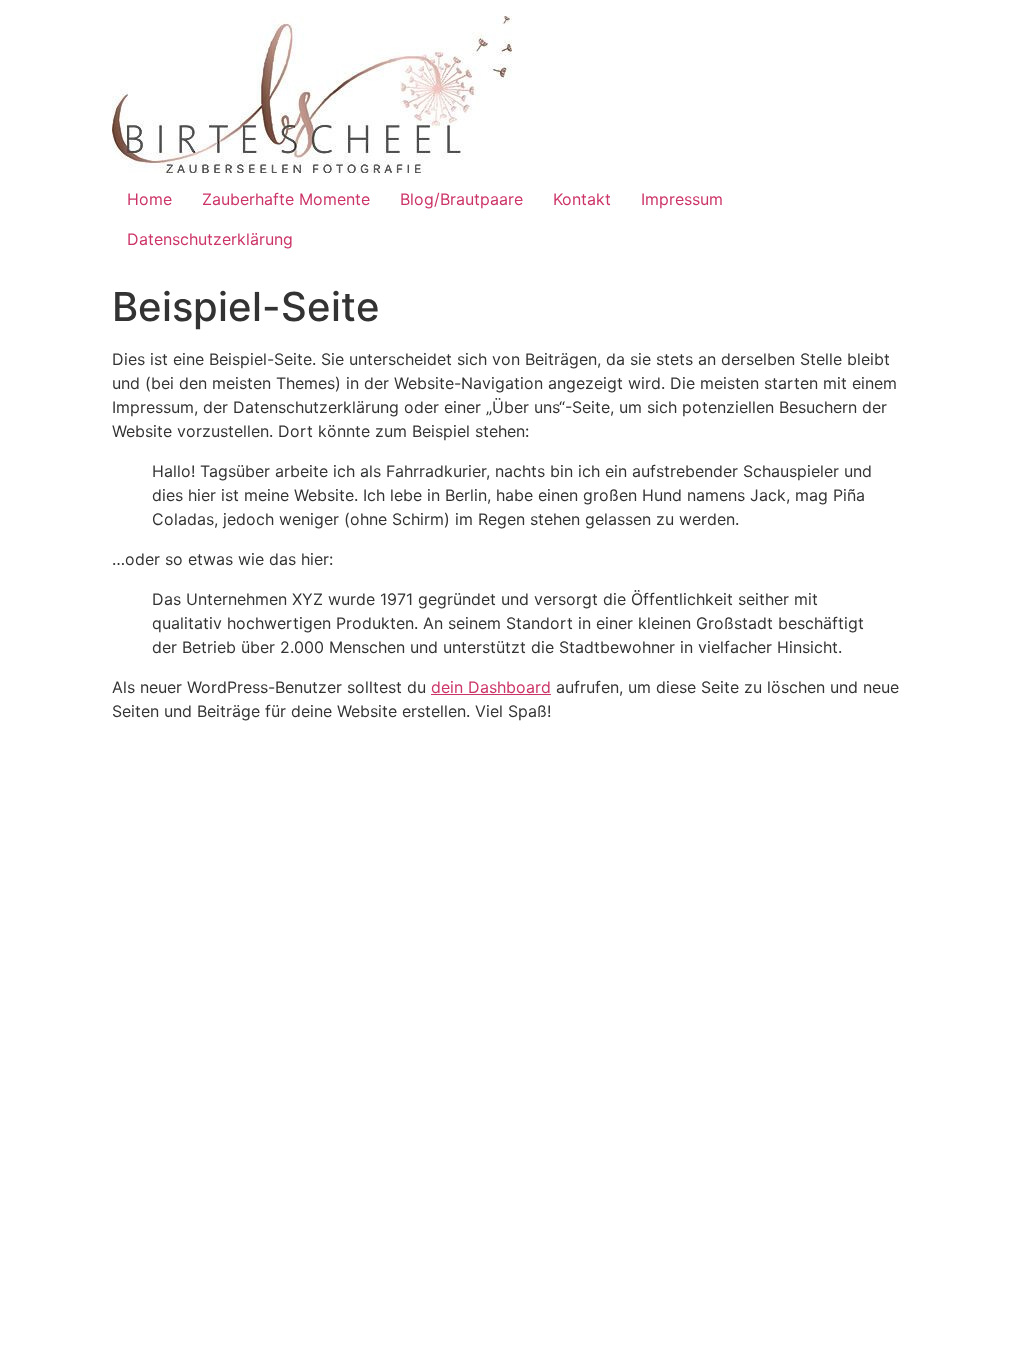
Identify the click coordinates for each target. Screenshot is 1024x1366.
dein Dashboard (491, 687)
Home (149, 199)
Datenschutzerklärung (210, 239)
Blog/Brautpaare (461, 199)
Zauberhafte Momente (286, 199)
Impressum (682, 199)
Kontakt (582, 199)
